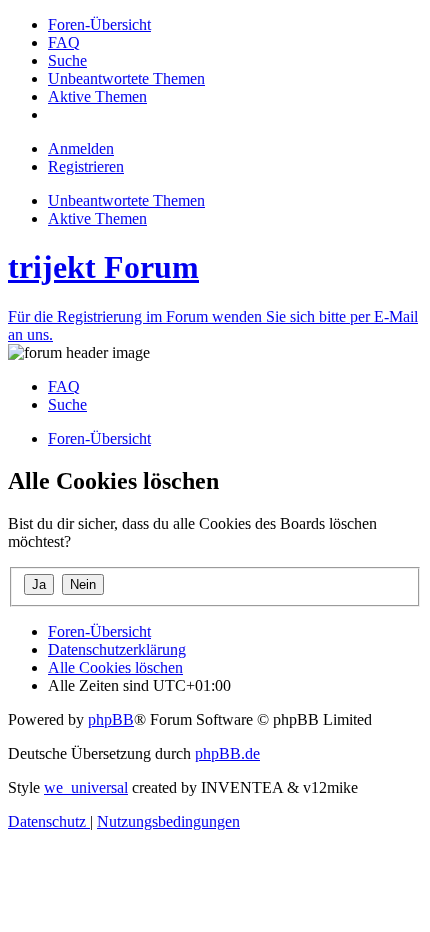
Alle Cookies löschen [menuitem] (115, 667)
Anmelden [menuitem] (81, 148)
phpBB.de (227, 753)
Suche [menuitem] (67, 404)
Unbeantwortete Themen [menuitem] (126, 200)
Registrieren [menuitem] (86, 166)
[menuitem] (99, 24)
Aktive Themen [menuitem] (97, 218)
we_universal (86, 787)
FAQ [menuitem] (64, 386)
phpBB (111, 719)
